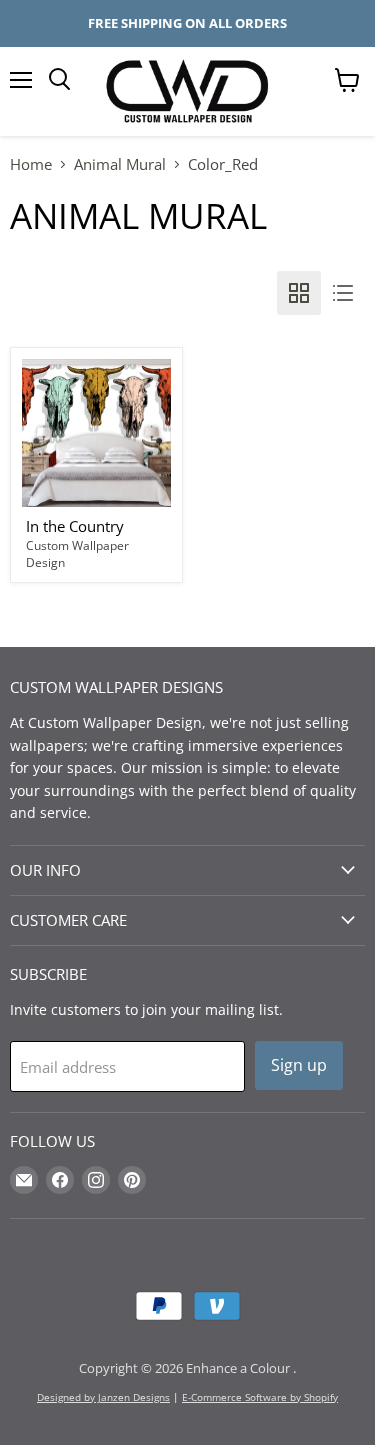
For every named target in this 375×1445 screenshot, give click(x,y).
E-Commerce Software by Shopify (260, 1397)
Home (31, 164)
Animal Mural (120, 164)
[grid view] (299, 293)
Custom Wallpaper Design (77, 554)
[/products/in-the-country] (96, 433)
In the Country (75, 526)
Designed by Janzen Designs (103, 1397)
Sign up (299, 1065)
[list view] (343, 293)
